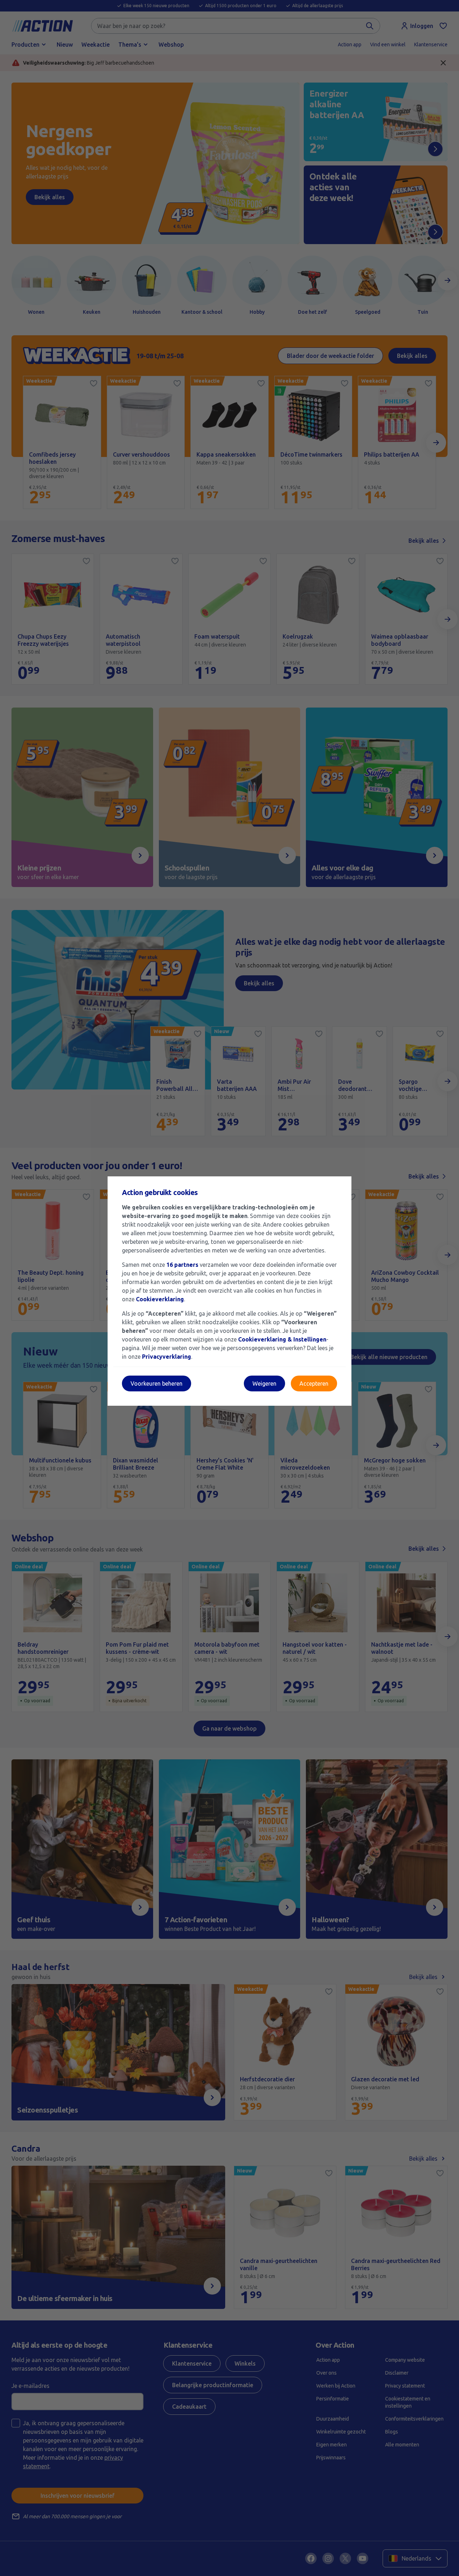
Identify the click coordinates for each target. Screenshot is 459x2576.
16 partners (182, 1265)
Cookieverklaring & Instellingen (282, 1339)
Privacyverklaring (167, 1357)
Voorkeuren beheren (157, 1383)
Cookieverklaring (160, 1299)
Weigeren (264, 1383)
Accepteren (314, 1383)
